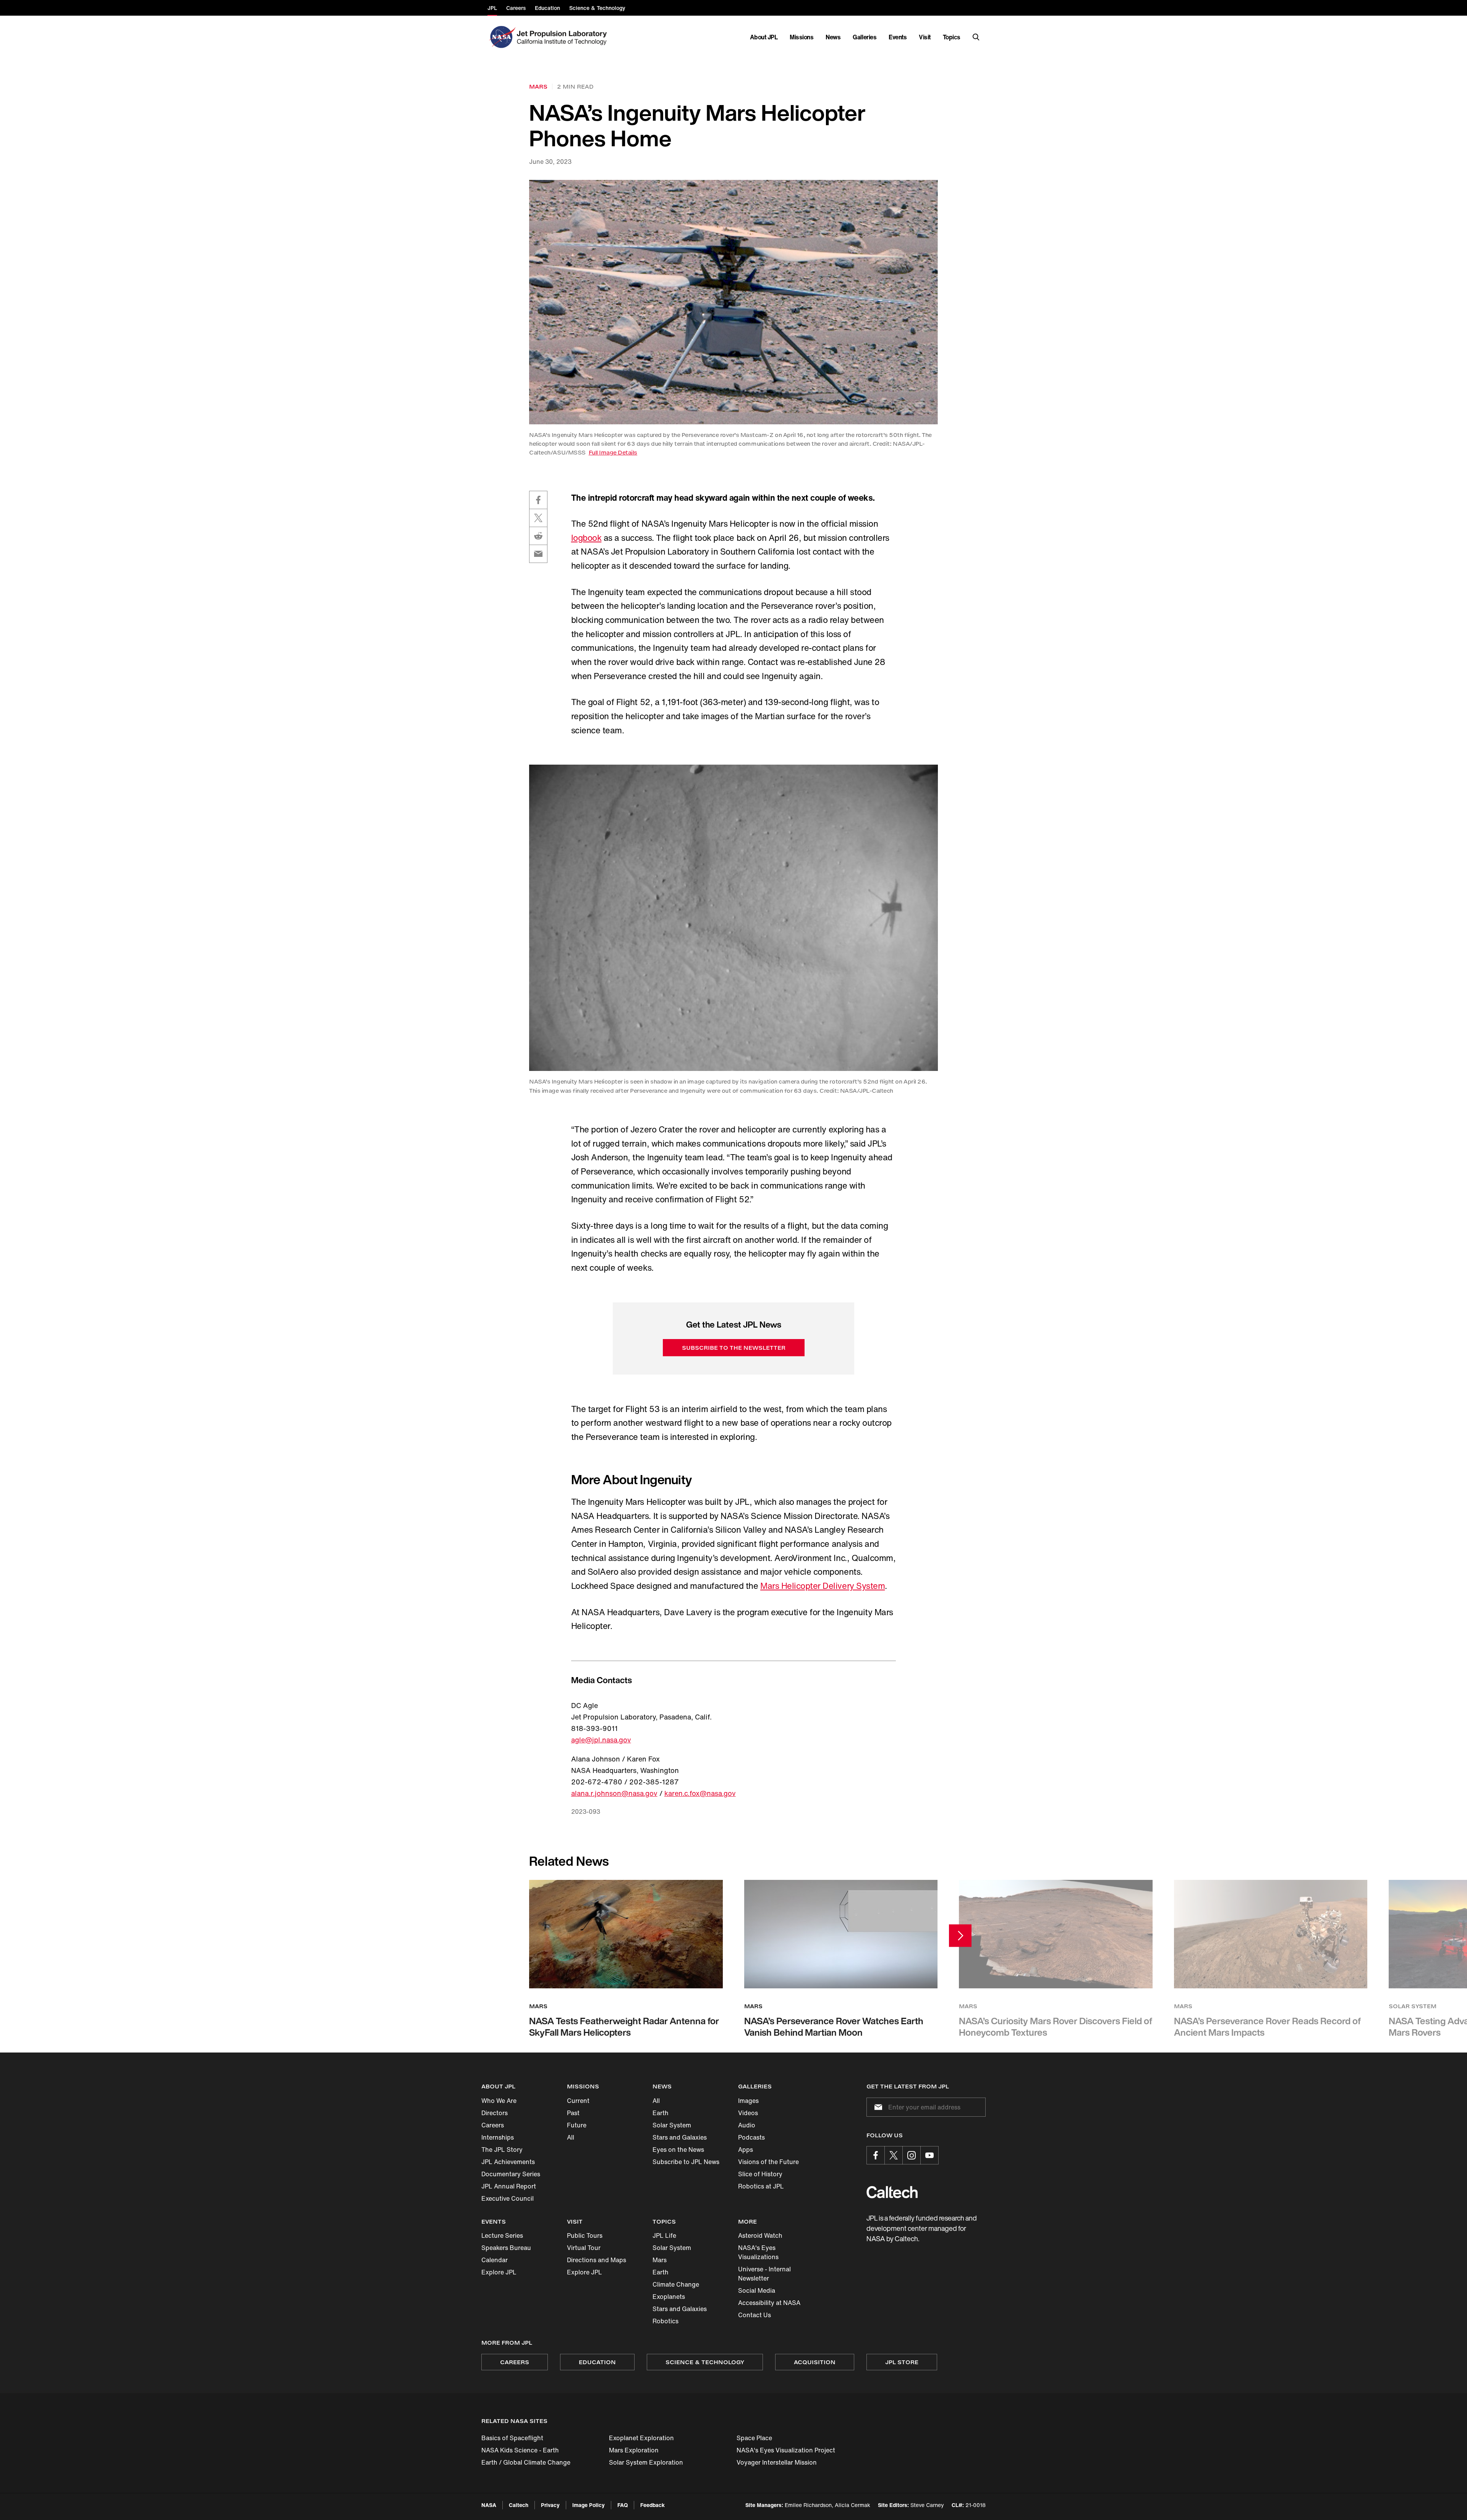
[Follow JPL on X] (894, 2155)
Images (748, 2101)
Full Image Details (613, 452)
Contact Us (755, 2315)
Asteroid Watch (760, 2235)
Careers (493, 2125)
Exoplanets (669, 2297)
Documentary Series (511, 2174)
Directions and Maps (597, 2260)
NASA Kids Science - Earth (520, 2450)
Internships (498, 2137)
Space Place (754, 2438)
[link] (733, 302)
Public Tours (585, 2235)
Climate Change (676, 2284)
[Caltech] (892, 2192)
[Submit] (877, 2107)
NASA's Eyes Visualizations (758, 2252)
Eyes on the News (678, 2150)
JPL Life (664, 2235)
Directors (495, 2113)
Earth (661, 2113)
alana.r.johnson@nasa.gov (614, 1793)
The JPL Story (502, 2150)
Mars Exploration (634, 2450)
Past (573, 2113)
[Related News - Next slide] (960, 1935)
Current (578, 2101)
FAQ (623, 2505)
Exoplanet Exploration (641, 2438)
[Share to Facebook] (538, 500)
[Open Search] (976, 37)
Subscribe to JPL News (686, 2162)
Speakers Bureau (506, 2248)
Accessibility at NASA (769, 2303)
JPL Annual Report (509, 2186)
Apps (746, 2150)
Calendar (495, 2260)
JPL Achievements (508, 2162)
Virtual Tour (584, 2248)
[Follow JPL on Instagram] (912, 2155)
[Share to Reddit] (538, 536)
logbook (586, 538)
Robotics (665, 2321)
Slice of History (760, 2174)
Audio (747, 2125)
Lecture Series (502, 2235)
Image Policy (589, 2505)
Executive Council (508, 2198)
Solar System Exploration (646, 2462)
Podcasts (751, 2137)
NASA (489, 2505)
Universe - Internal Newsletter (764, 2274)
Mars (660, 2260)
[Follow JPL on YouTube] (929, 2155)
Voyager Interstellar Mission (777, 2462)
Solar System (672, 2125)
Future (577, 2125)
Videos (748, 2113)
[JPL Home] (563, 37)
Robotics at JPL (761, 2186)
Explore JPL (499, 2272)
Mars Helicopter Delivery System (823, 1586)
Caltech (519, 2505)
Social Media (757, 2290)
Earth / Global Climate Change (526, 2462)
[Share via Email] (538, 554)
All (571, 2137)
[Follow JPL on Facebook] (876, 2155)
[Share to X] (538, 518)
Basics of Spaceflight (512, 2438)
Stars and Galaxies (680, 2137)
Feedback (653, 2505)
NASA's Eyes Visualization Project (786, 2450)
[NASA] (501, 37)
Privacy (550, 2505)
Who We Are (499, 2101)
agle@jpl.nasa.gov (601, 1740)
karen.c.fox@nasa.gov (700, 1793)
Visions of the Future (768, 2162)
